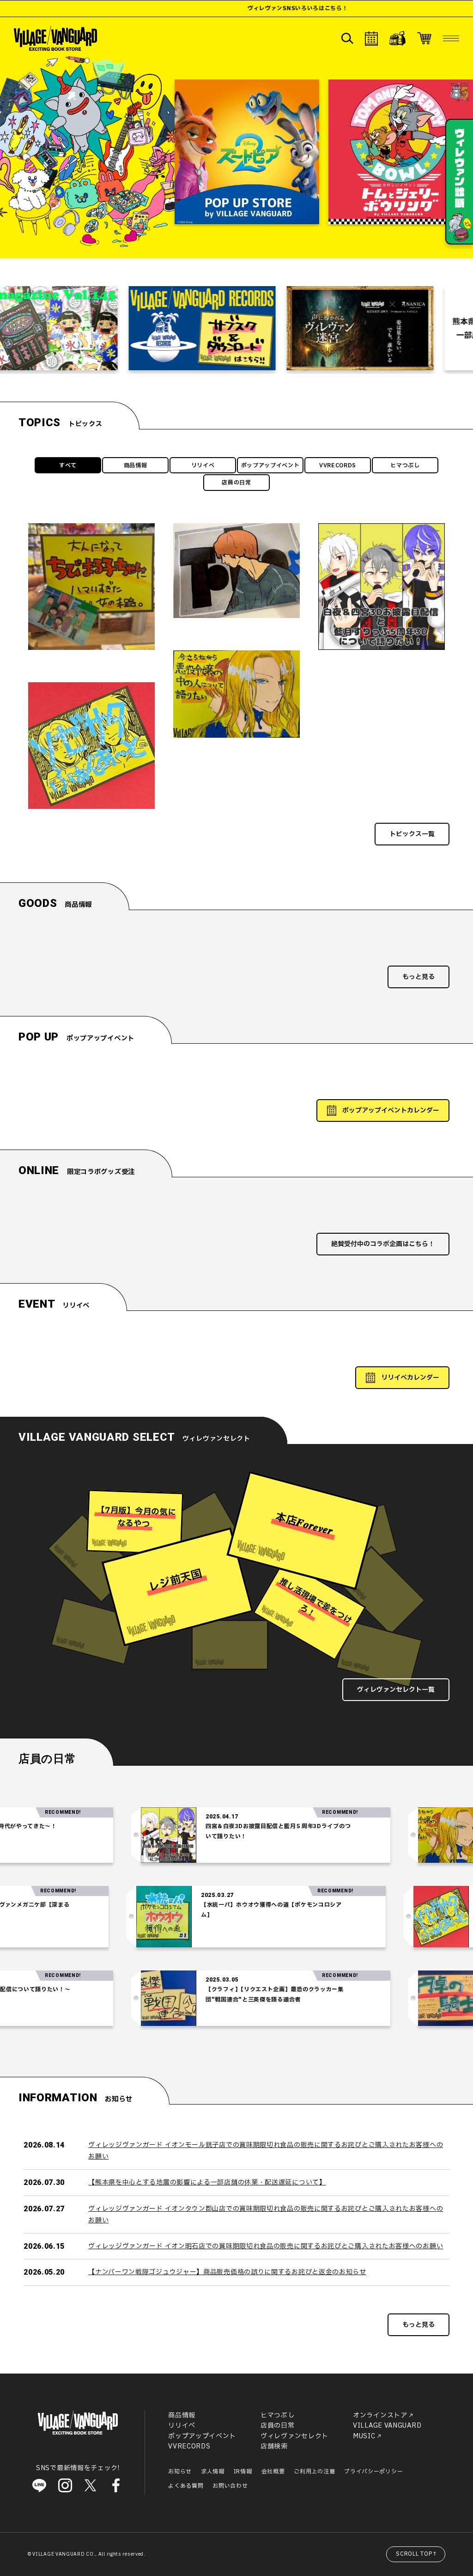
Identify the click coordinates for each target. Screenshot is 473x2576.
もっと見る (418, 977)
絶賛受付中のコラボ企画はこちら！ (383, 1244)
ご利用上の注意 (314, 2472)
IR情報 (243, 2472)
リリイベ (203, 465)
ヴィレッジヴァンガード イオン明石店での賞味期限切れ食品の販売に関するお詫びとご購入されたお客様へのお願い (266, 2246)
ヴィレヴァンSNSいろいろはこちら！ (199, 8)
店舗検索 (274, 2446)
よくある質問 (186, 2486)
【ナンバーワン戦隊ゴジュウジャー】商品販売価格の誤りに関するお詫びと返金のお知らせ (227, 2272)
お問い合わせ (230, 2486)
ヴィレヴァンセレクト (294, 2436)
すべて (68, 465)
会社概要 (273, 2472)
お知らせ (180, 2472)
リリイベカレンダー (410, 1378)
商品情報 (136, 465)
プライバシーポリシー (373, 2472)
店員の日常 (236, 483)
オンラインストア (380, 2415)
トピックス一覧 (412, 834)
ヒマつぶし (405, 465)
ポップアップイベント (270, 465)
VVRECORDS (338, 465)
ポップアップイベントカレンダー (391, 1111)
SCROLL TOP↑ (417, 2554)
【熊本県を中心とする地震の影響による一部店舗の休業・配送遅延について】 (207, 2182)
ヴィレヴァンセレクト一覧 (396, 1690)
